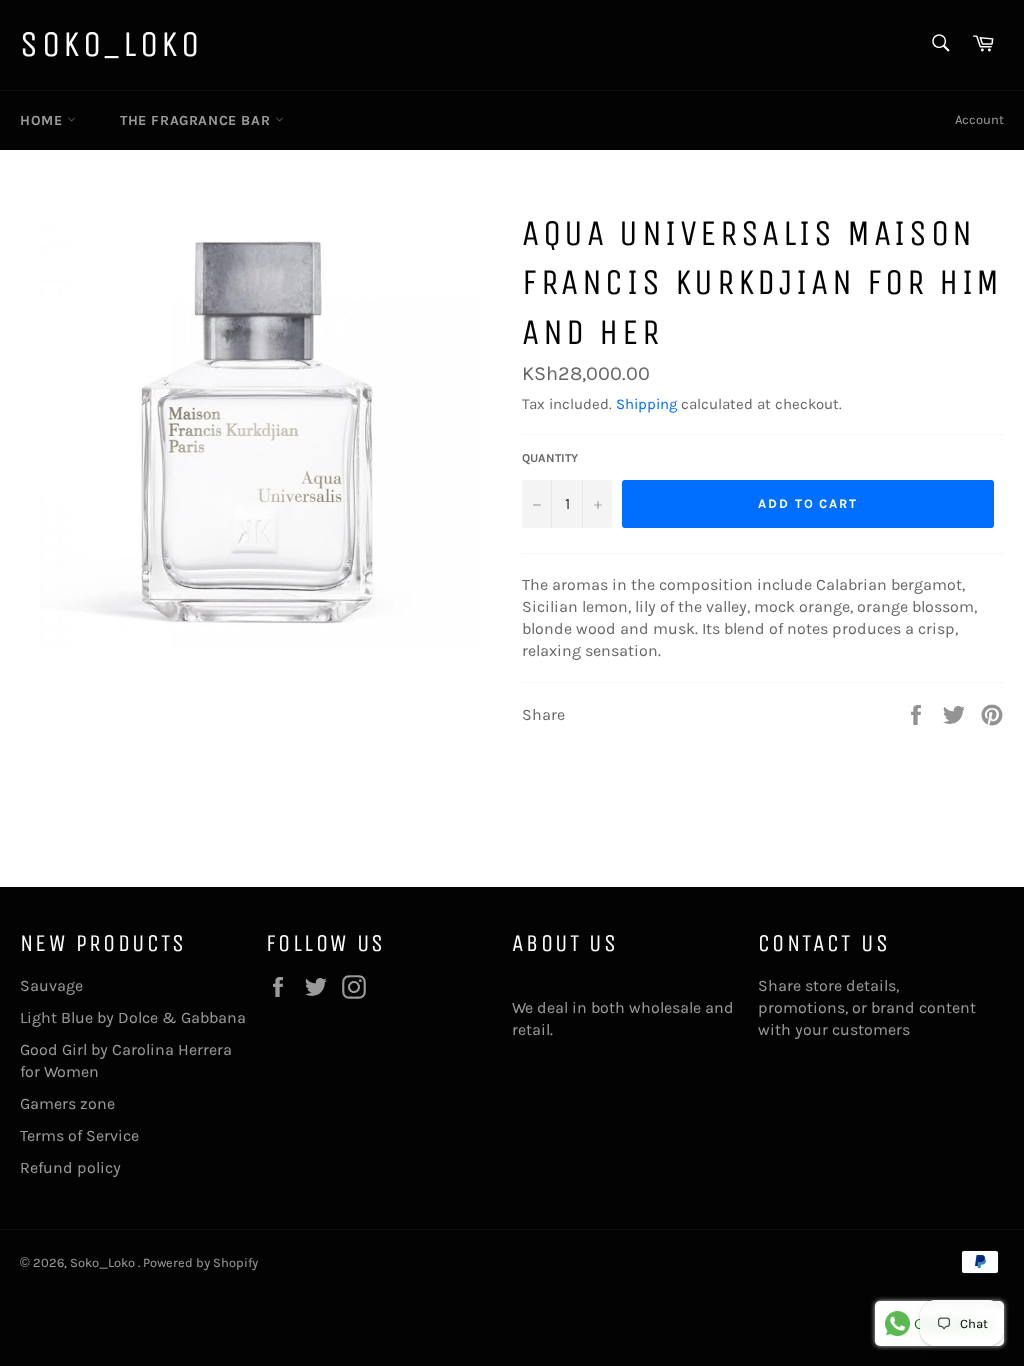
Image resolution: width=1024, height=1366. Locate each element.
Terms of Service (79, 1135)
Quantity (550, 458)
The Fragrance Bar (197, 120)
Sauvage (51, 985)
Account (979, 119)
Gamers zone (67, 1103)
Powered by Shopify (200, 1262)
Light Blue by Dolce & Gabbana (133, 1017)
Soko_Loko (111, 44)
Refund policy (70, 1167)
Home (43, 120)
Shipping (646, 404)
